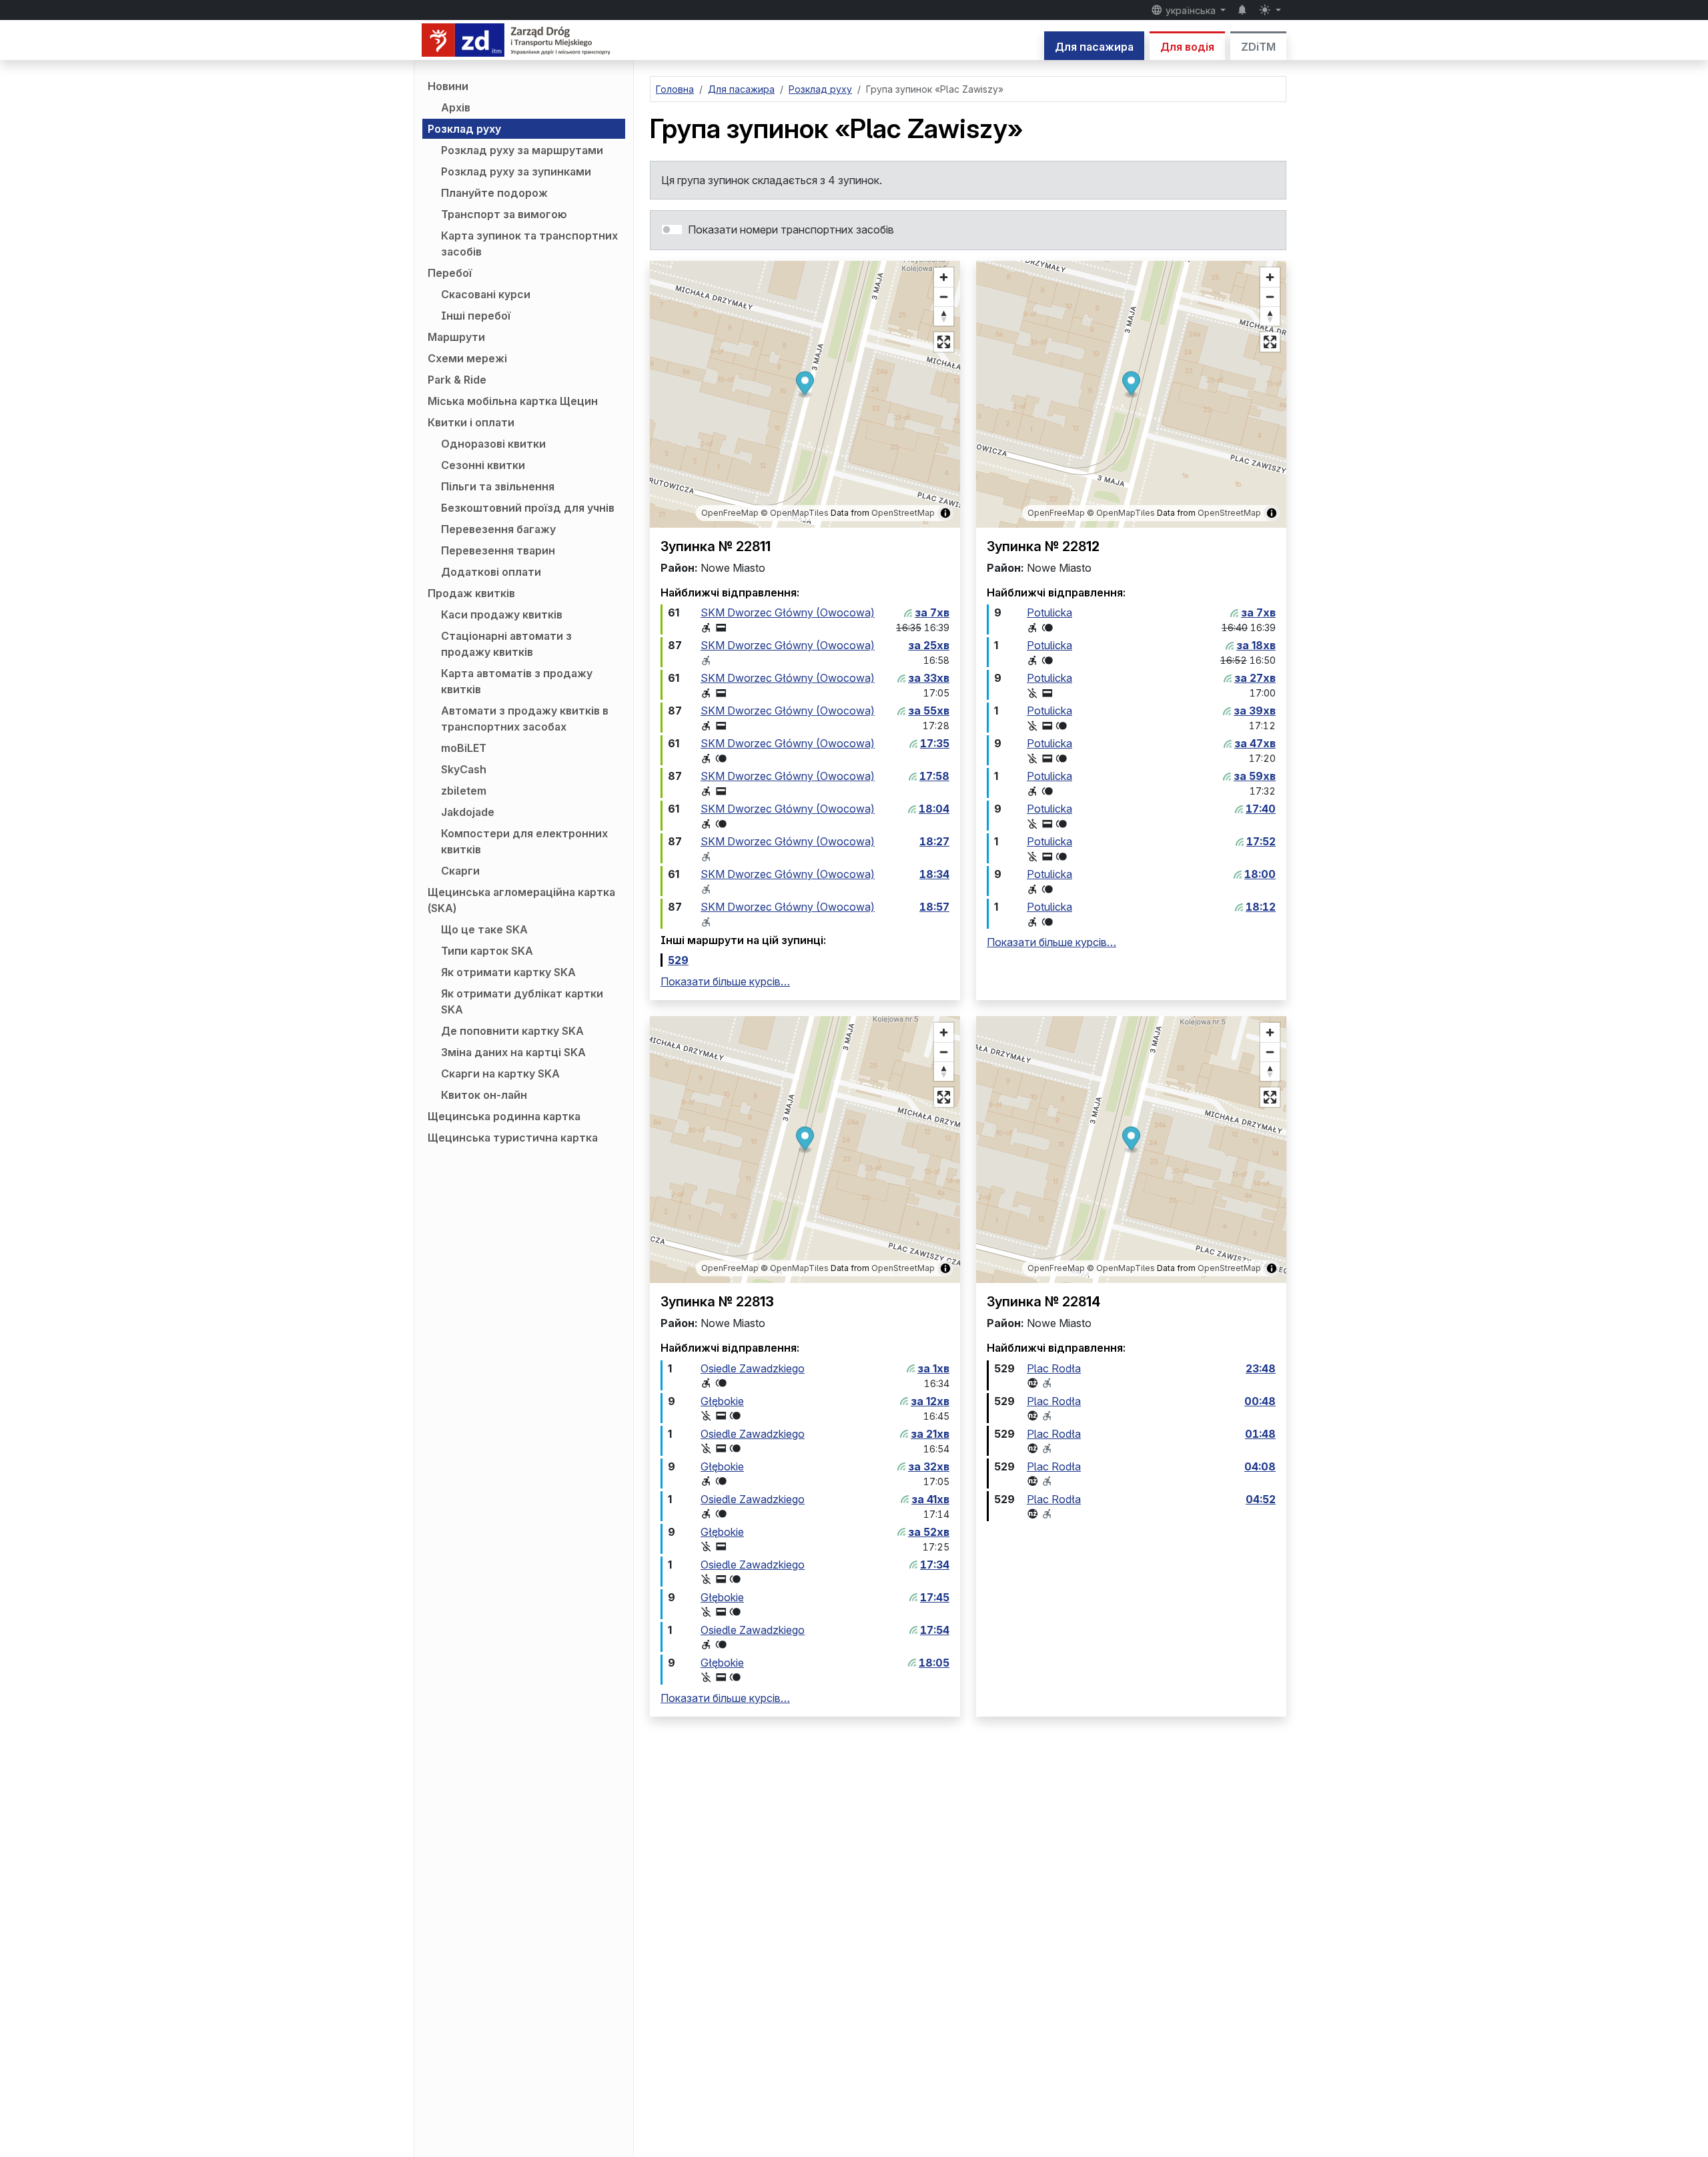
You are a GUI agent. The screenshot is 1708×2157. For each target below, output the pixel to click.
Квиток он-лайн (484, 1095)
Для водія (1187, 47)
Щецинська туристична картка (513, 1138)
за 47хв (1255, 743)
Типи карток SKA (487, 951)
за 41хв (930, 1499)
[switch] (672, 230)
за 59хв (1255, 776)
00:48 (1260, 1401)
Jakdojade (468, 812)
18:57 (934, 907)
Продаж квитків (471, 593)
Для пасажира (1094, 47)
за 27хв (1255, 678)
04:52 (1261, 1499)
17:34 (935, 1565)
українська (1191, 10)
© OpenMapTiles (795, 513)
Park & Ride (457, 380)
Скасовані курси (486, 294)
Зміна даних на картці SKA (513, 1052)
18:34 (934, 874)
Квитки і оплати (471, 422)
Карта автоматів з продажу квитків (517, 681)
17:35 (935, 743)
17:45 (935, 1597)
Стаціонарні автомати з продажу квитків (506, 644)
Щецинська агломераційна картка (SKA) (521, 900)
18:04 (934, 809)
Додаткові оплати (491, 572)
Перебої (450, 273)
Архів (456, 107)
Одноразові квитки (493, 444)
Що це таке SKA (484, 929)
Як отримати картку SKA (508, 972)
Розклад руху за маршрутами (522, 150)
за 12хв (930, 1401)
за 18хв (1256, 645)
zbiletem (464, 791)
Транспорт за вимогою (504, 214)
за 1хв (933, 1368)
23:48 (1261, 1368)
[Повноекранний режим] (944, 342)
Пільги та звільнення (498, 486)
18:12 (1261, 907)
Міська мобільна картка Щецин (513, 401)
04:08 (1260, 1466)
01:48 (1260, 1434)
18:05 (934, 1663)
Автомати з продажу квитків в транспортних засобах (525, 719)
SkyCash (464, 769)
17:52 (1261, 841)
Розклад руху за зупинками (516, 171)
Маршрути (456, 337)
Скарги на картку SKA (500, 1073)
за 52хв (929, 1532)
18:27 (934, 841)
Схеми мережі (467, 358)
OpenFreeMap (730, 513)
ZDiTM (1258, 47)
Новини (448, 86)
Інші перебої (476, 316)
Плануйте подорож (494, 193)
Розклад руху (464, 129)
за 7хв (932, 612)
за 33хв (929, 678)
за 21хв (930, 1434)
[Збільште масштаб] (944, 277)
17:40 (1261, 809)
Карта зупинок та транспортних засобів (529, 244)
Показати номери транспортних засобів (791, 230)
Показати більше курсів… (725, 981)
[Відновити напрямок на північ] (944, 316)
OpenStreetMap (903, 513)
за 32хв (929, 1466)
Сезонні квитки (483, 465)
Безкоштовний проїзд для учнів (528, 508)
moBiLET (464, 748)
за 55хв (929, 711)
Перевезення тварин (498, 550)
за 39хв (1255, 711)
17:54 (935, 1630)
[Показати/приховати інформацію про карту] (945, 513)
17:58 (934, 776)
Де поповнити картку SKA (512, 1031)
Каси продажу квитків (502, 614)
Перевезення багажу (498, 529)
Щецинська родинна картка (504, 1116)
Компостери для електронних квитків (524, 841)
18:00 (1260, 874)
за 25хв (929, 645)
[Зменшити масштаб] (944, 297)
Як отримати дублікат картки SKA (522, 1001)
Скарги (460, 871)
